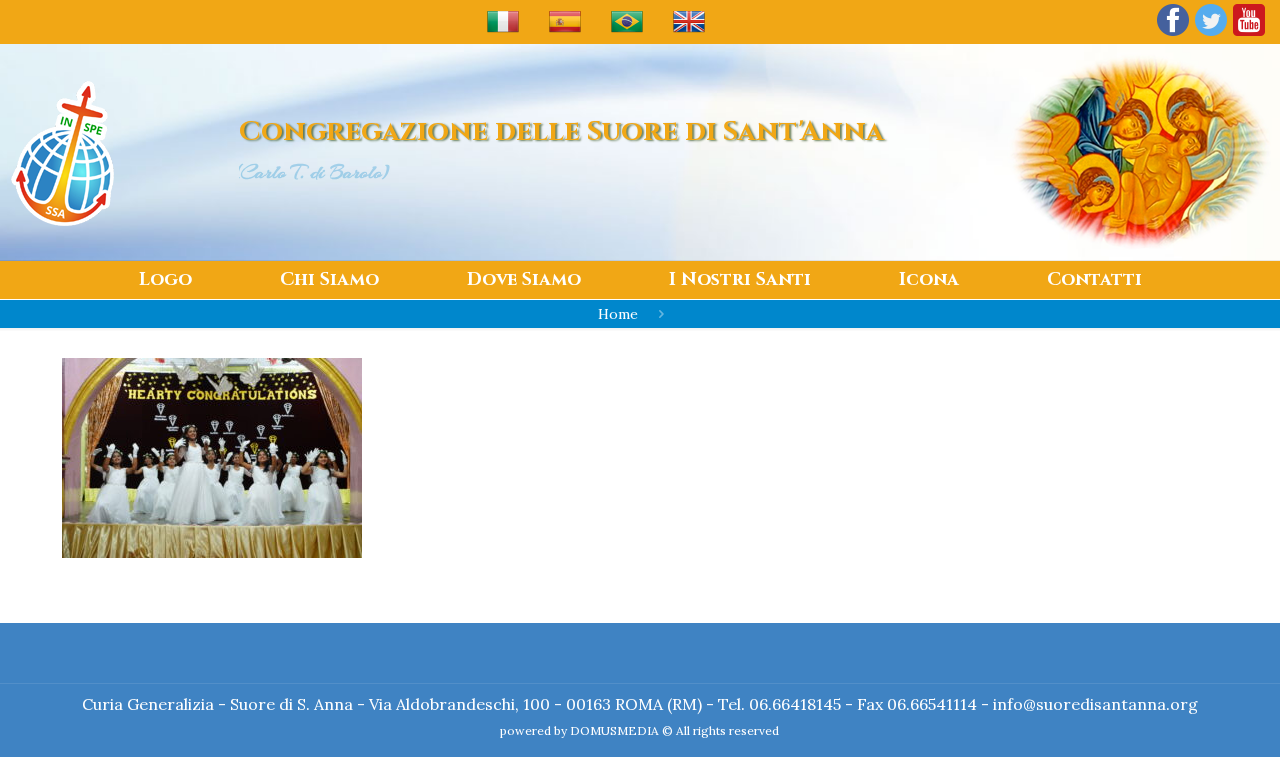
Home (618, 314)
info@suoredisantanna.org (1095, 704)
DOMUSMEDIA (614, 730)
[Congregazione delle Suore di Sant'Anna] (62, 152)
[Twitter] (1211, 34)
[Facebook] (1173, 34)
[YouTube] (1249, 34)
